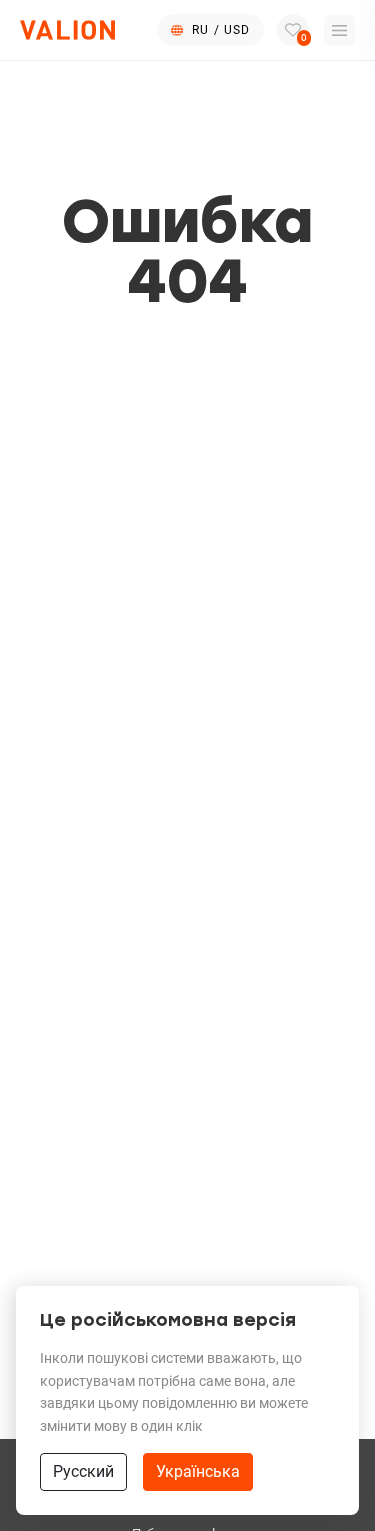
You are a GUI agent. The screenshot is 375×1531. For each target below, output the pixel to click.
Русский (83, 1471)
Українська (198, 1471)
